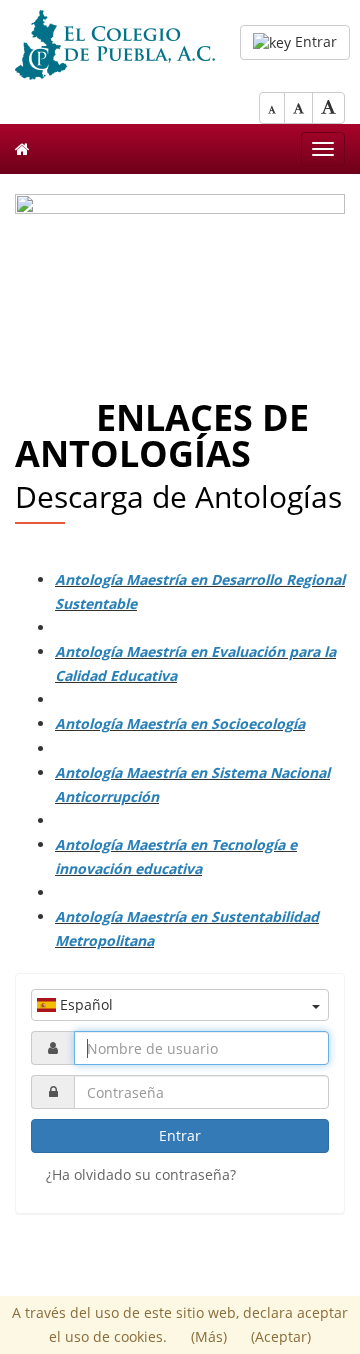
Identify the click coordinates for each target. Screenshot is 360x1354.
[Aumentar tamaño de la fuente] (328, 108)
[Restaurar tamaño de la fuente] (298, 108)
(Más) (211, 1336)
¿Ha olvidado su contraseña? (141, 1174)
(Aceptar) (281, 1336)
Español (84, 1004)
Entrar (314, 41)
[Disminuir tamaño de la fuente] (272, 108)
